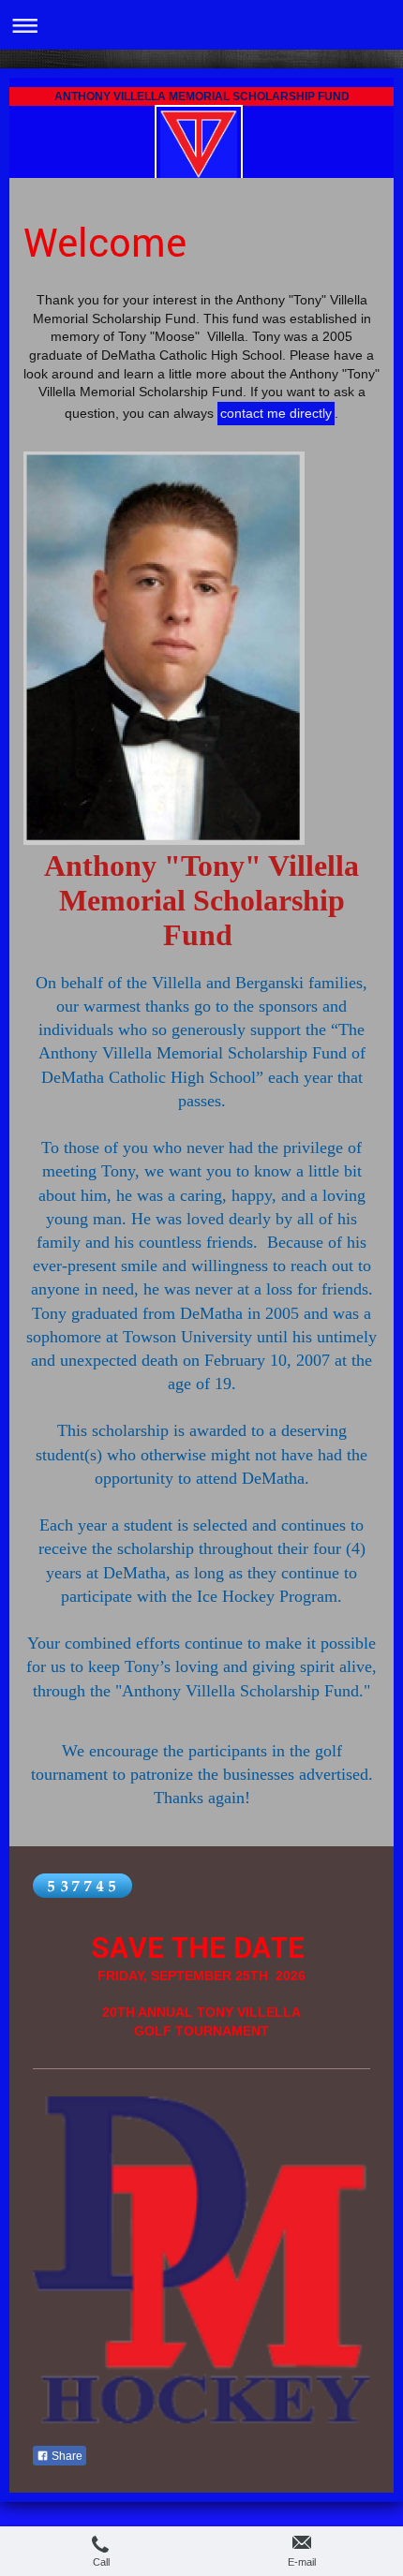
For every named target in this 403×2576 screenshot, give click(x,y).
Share (66, 2456)
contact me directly (276, 413)
